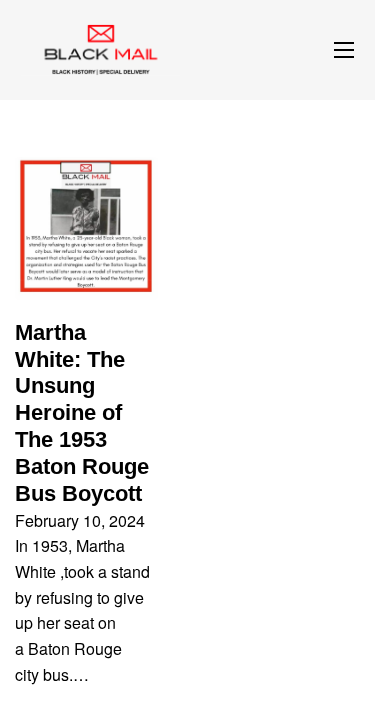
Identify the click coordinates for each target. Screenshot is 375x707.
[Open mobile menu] (344, 50)
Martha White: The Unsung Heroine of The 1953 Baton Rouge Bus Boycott (82, 413)
